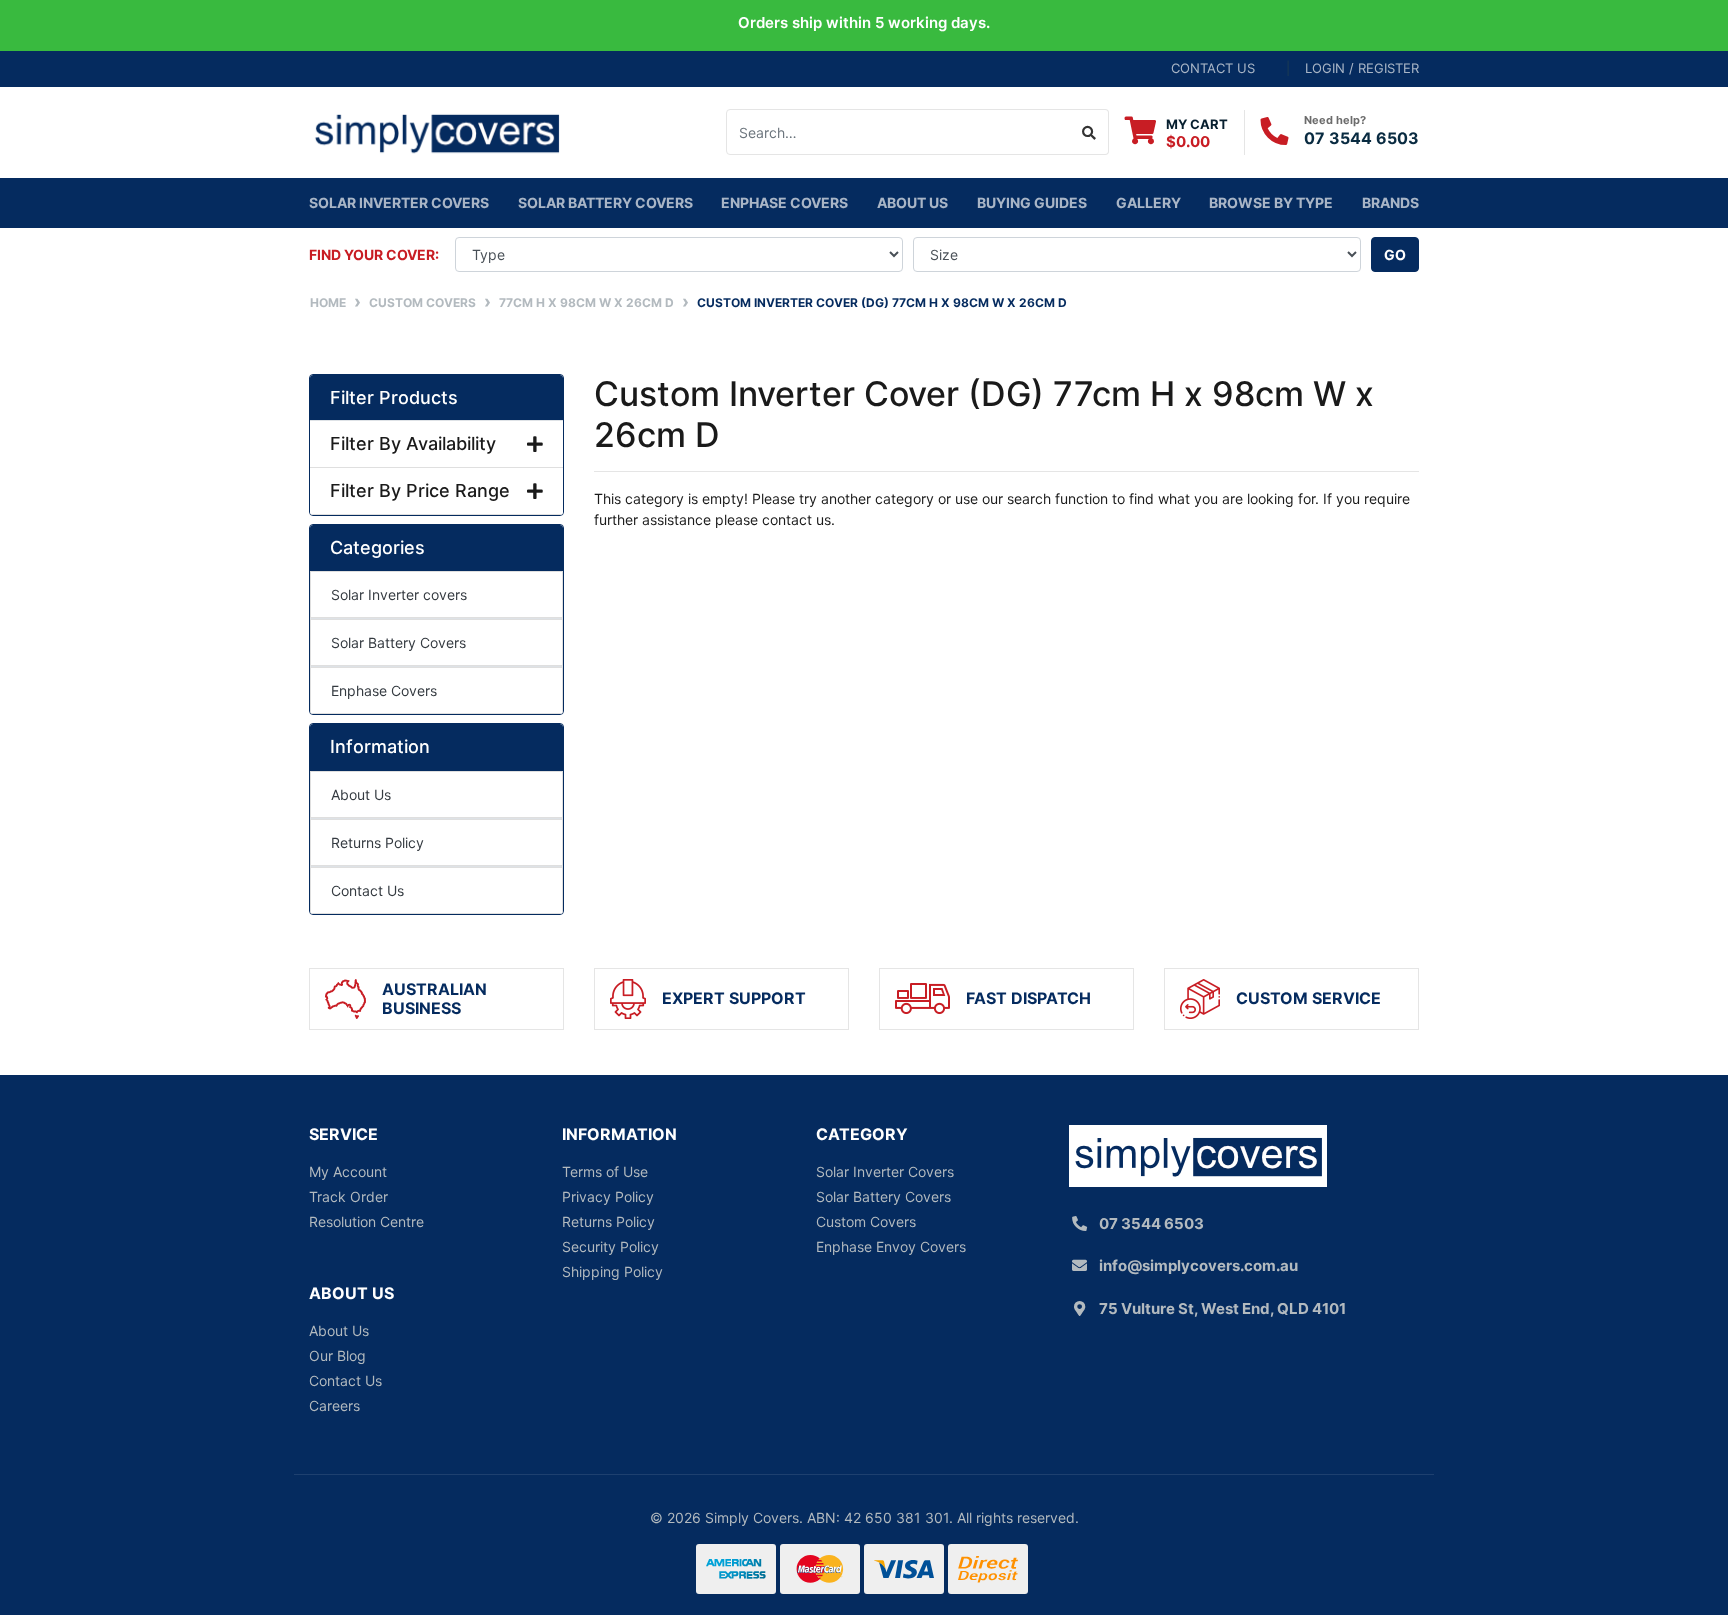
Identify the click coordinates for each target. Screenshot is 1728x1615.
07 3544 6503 (1361, 138)
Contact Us (367, 890)
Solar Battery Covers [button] (605, 202)
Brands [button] (1390, 202)
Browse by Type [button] (1271, 202)
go (1395, 254)
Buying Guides (1032, 202)
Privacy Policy (608, 1196)
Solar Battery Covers (398, 642)
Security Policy (610, 1246)
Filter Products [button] (394, 397)
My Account (348, 1171)
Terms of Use (605, 1171)
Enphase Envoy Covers (891, 1246)
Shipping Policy (612, 1271)
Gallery (1148, 202)
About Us (912, 202)
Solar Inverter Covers (885, 1171)
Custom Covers (866, 1221)
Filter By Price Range (420, 490)
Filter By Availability (413, 443)
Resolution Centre (366, 1221)
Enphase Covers (784, 202)
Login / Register (1362, 68)
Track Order (348, 1196)
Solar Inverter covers (399, 202)
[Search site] (1089, 132)
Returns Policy (377, 842)
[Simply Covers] (436, 130)
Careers (334, 1405)
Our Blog (337, 1355)
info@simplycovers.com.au (1198, 1265)
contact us (1213, 68)
